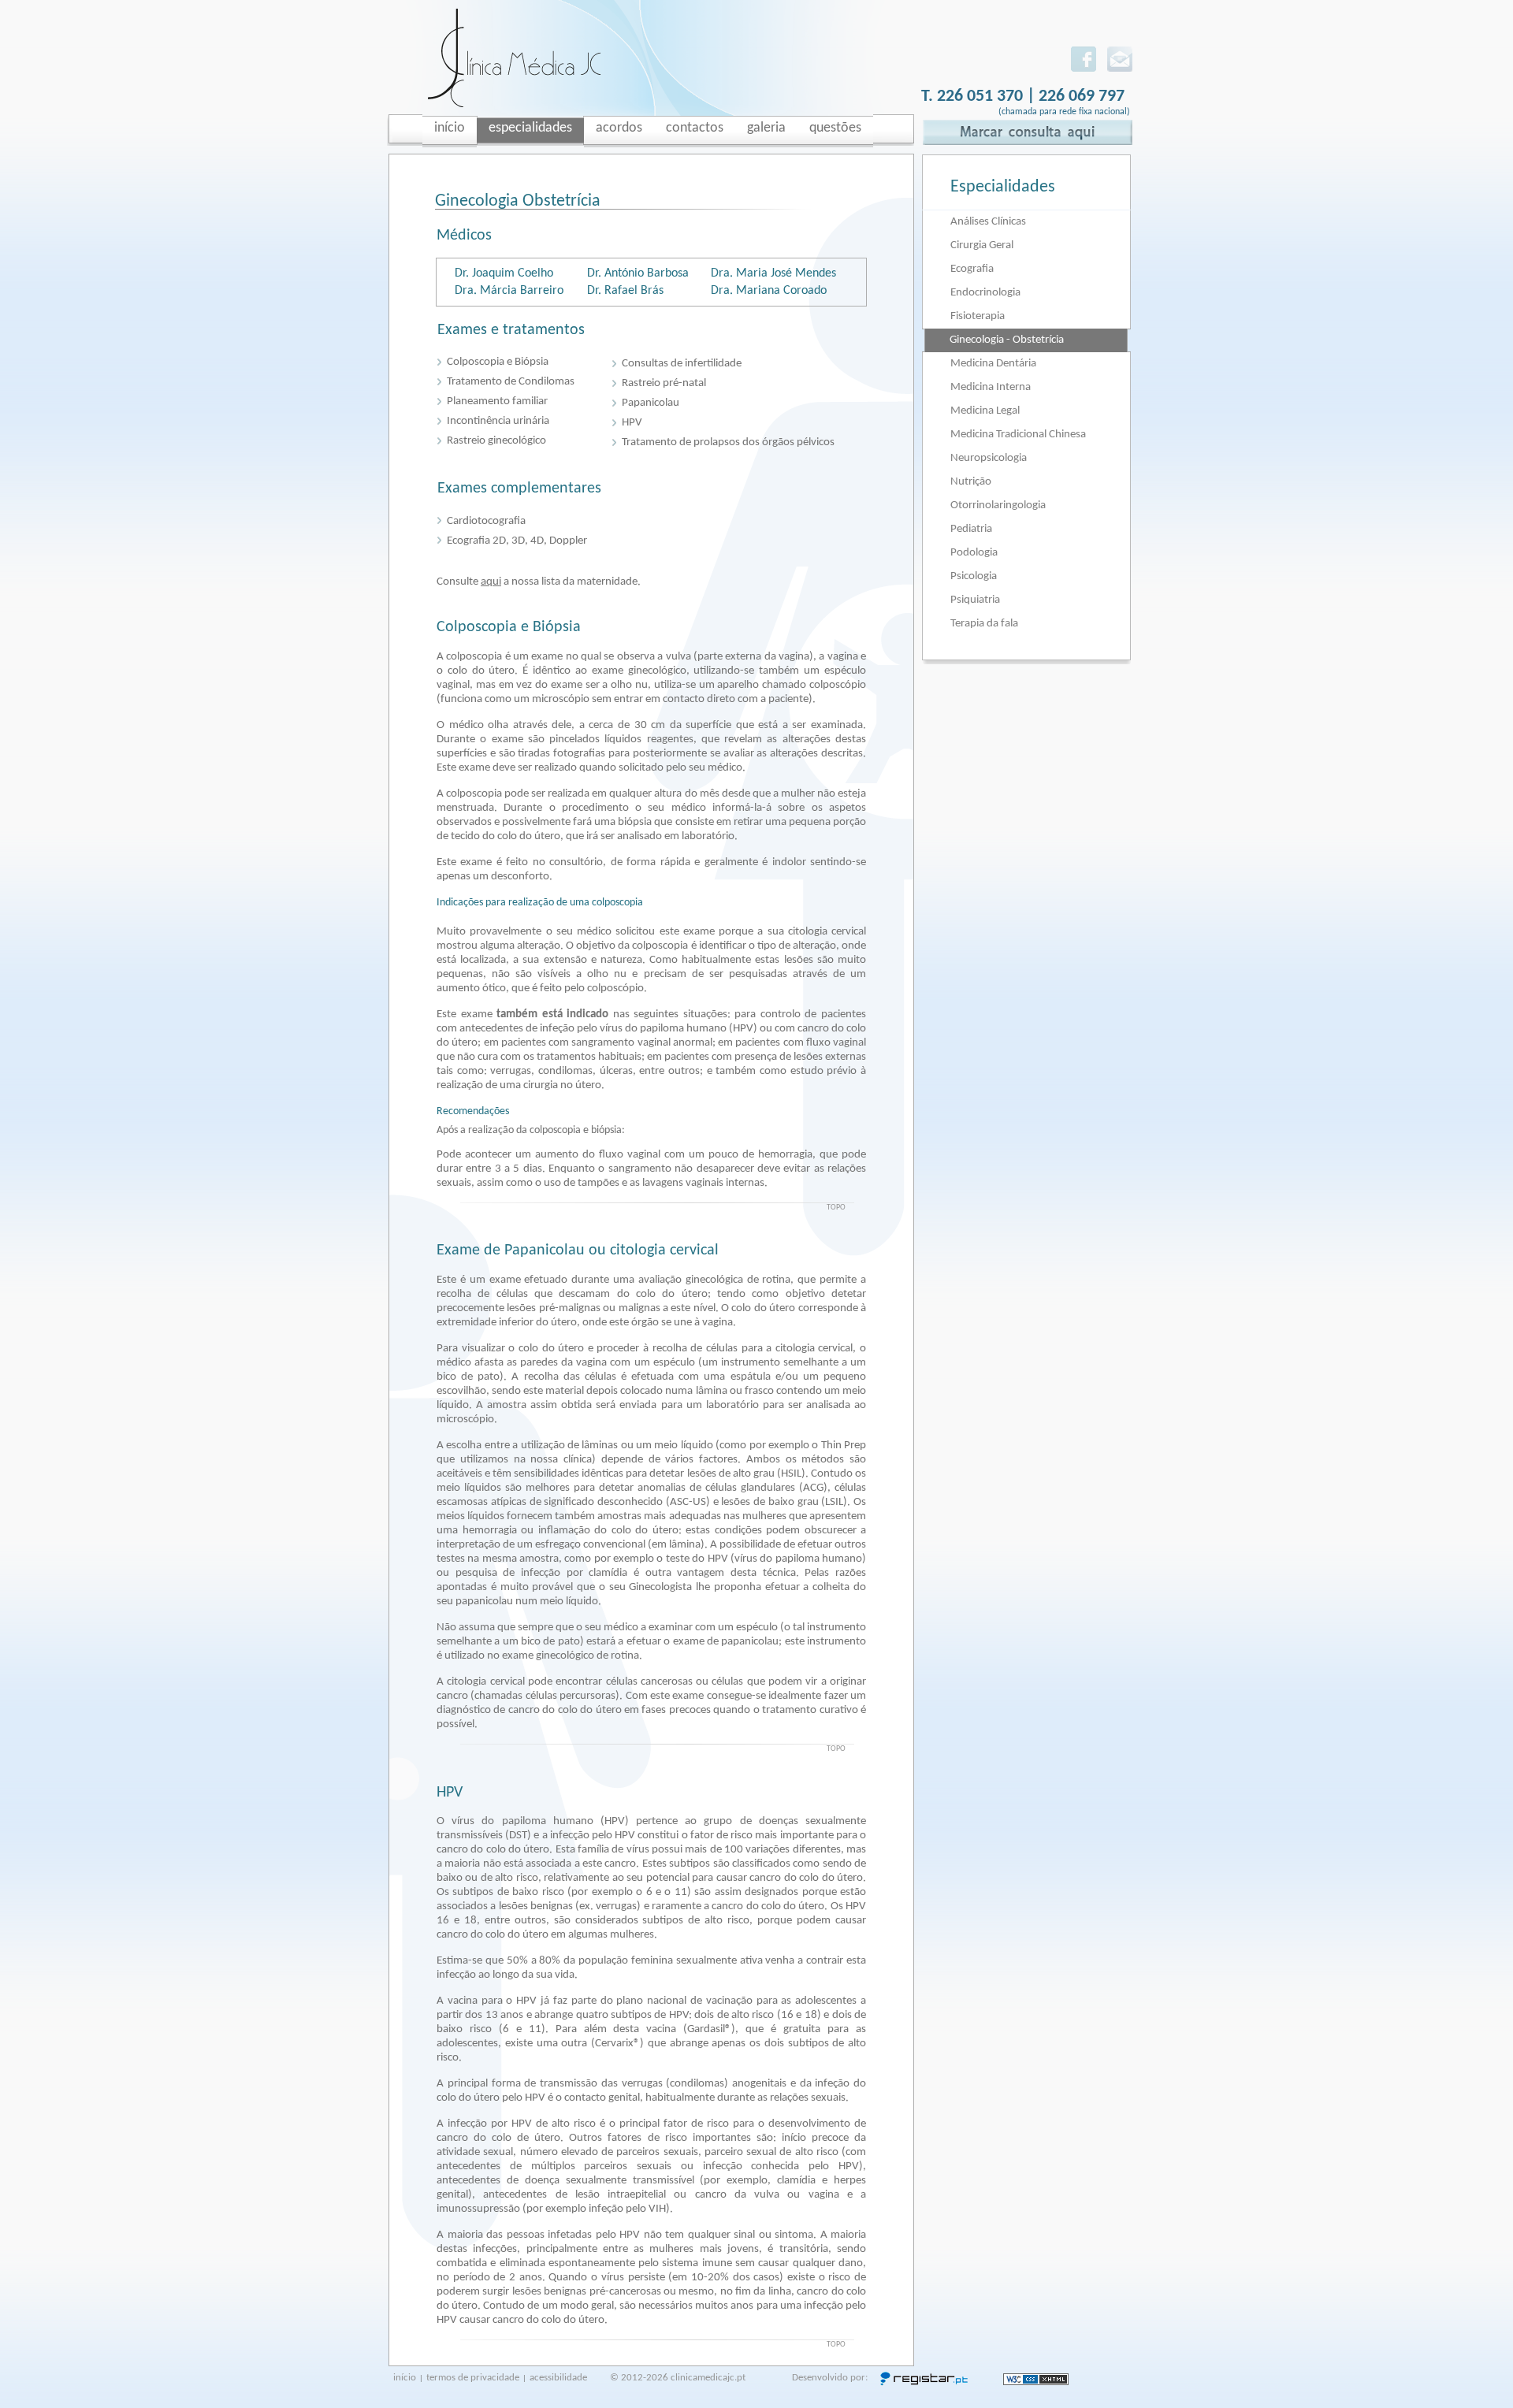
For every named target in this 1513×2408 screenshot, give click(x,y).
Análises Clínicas (988, 222)
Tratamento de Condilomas (511, 382)
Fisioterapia (978, 316)
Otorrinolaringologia (998, 505)
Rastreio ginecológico (496, 441)
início (405, 2378)
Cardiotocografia (486, 521)
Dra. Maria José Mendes (773, 273)
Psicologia (974, 576)
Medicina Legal (985, 411)
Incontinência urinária (498, 421)
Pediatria (971, 529)
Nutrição (971, 482)
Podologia (974, 553)
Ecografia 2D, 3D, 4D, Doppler (517, 541)
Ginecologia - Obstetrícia (1007, 340)
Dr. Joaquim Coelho (504, 273)
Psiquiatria (975, 600)
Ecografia (972, 269)
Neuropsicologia (989, 458)
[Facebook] (1084, 69)
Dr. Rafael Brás (625, 291)
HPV (632, 423)
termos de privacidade (473, 2378)
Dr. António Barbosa (638, 273)
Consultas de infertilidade (682, 364)
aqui (491, 582)
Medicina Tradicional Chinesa (1018, 435)
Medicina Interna (991, 387)
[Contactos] (1120, 69)
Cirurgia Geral (982, 245)
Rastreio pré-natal (664, 383)
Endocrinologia (985, 293)
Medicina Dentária (993, 364)
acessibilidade (558, 2378)
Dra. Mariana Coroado (769, 291)
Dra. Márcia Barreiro (509, 291)
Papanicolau (651, 403)
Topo (836, 1208)
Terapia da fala (984, 624)
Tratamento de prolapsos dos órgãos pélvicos (728, 442)
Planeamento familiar (497, 401)
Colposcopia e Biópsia (498, 362)
